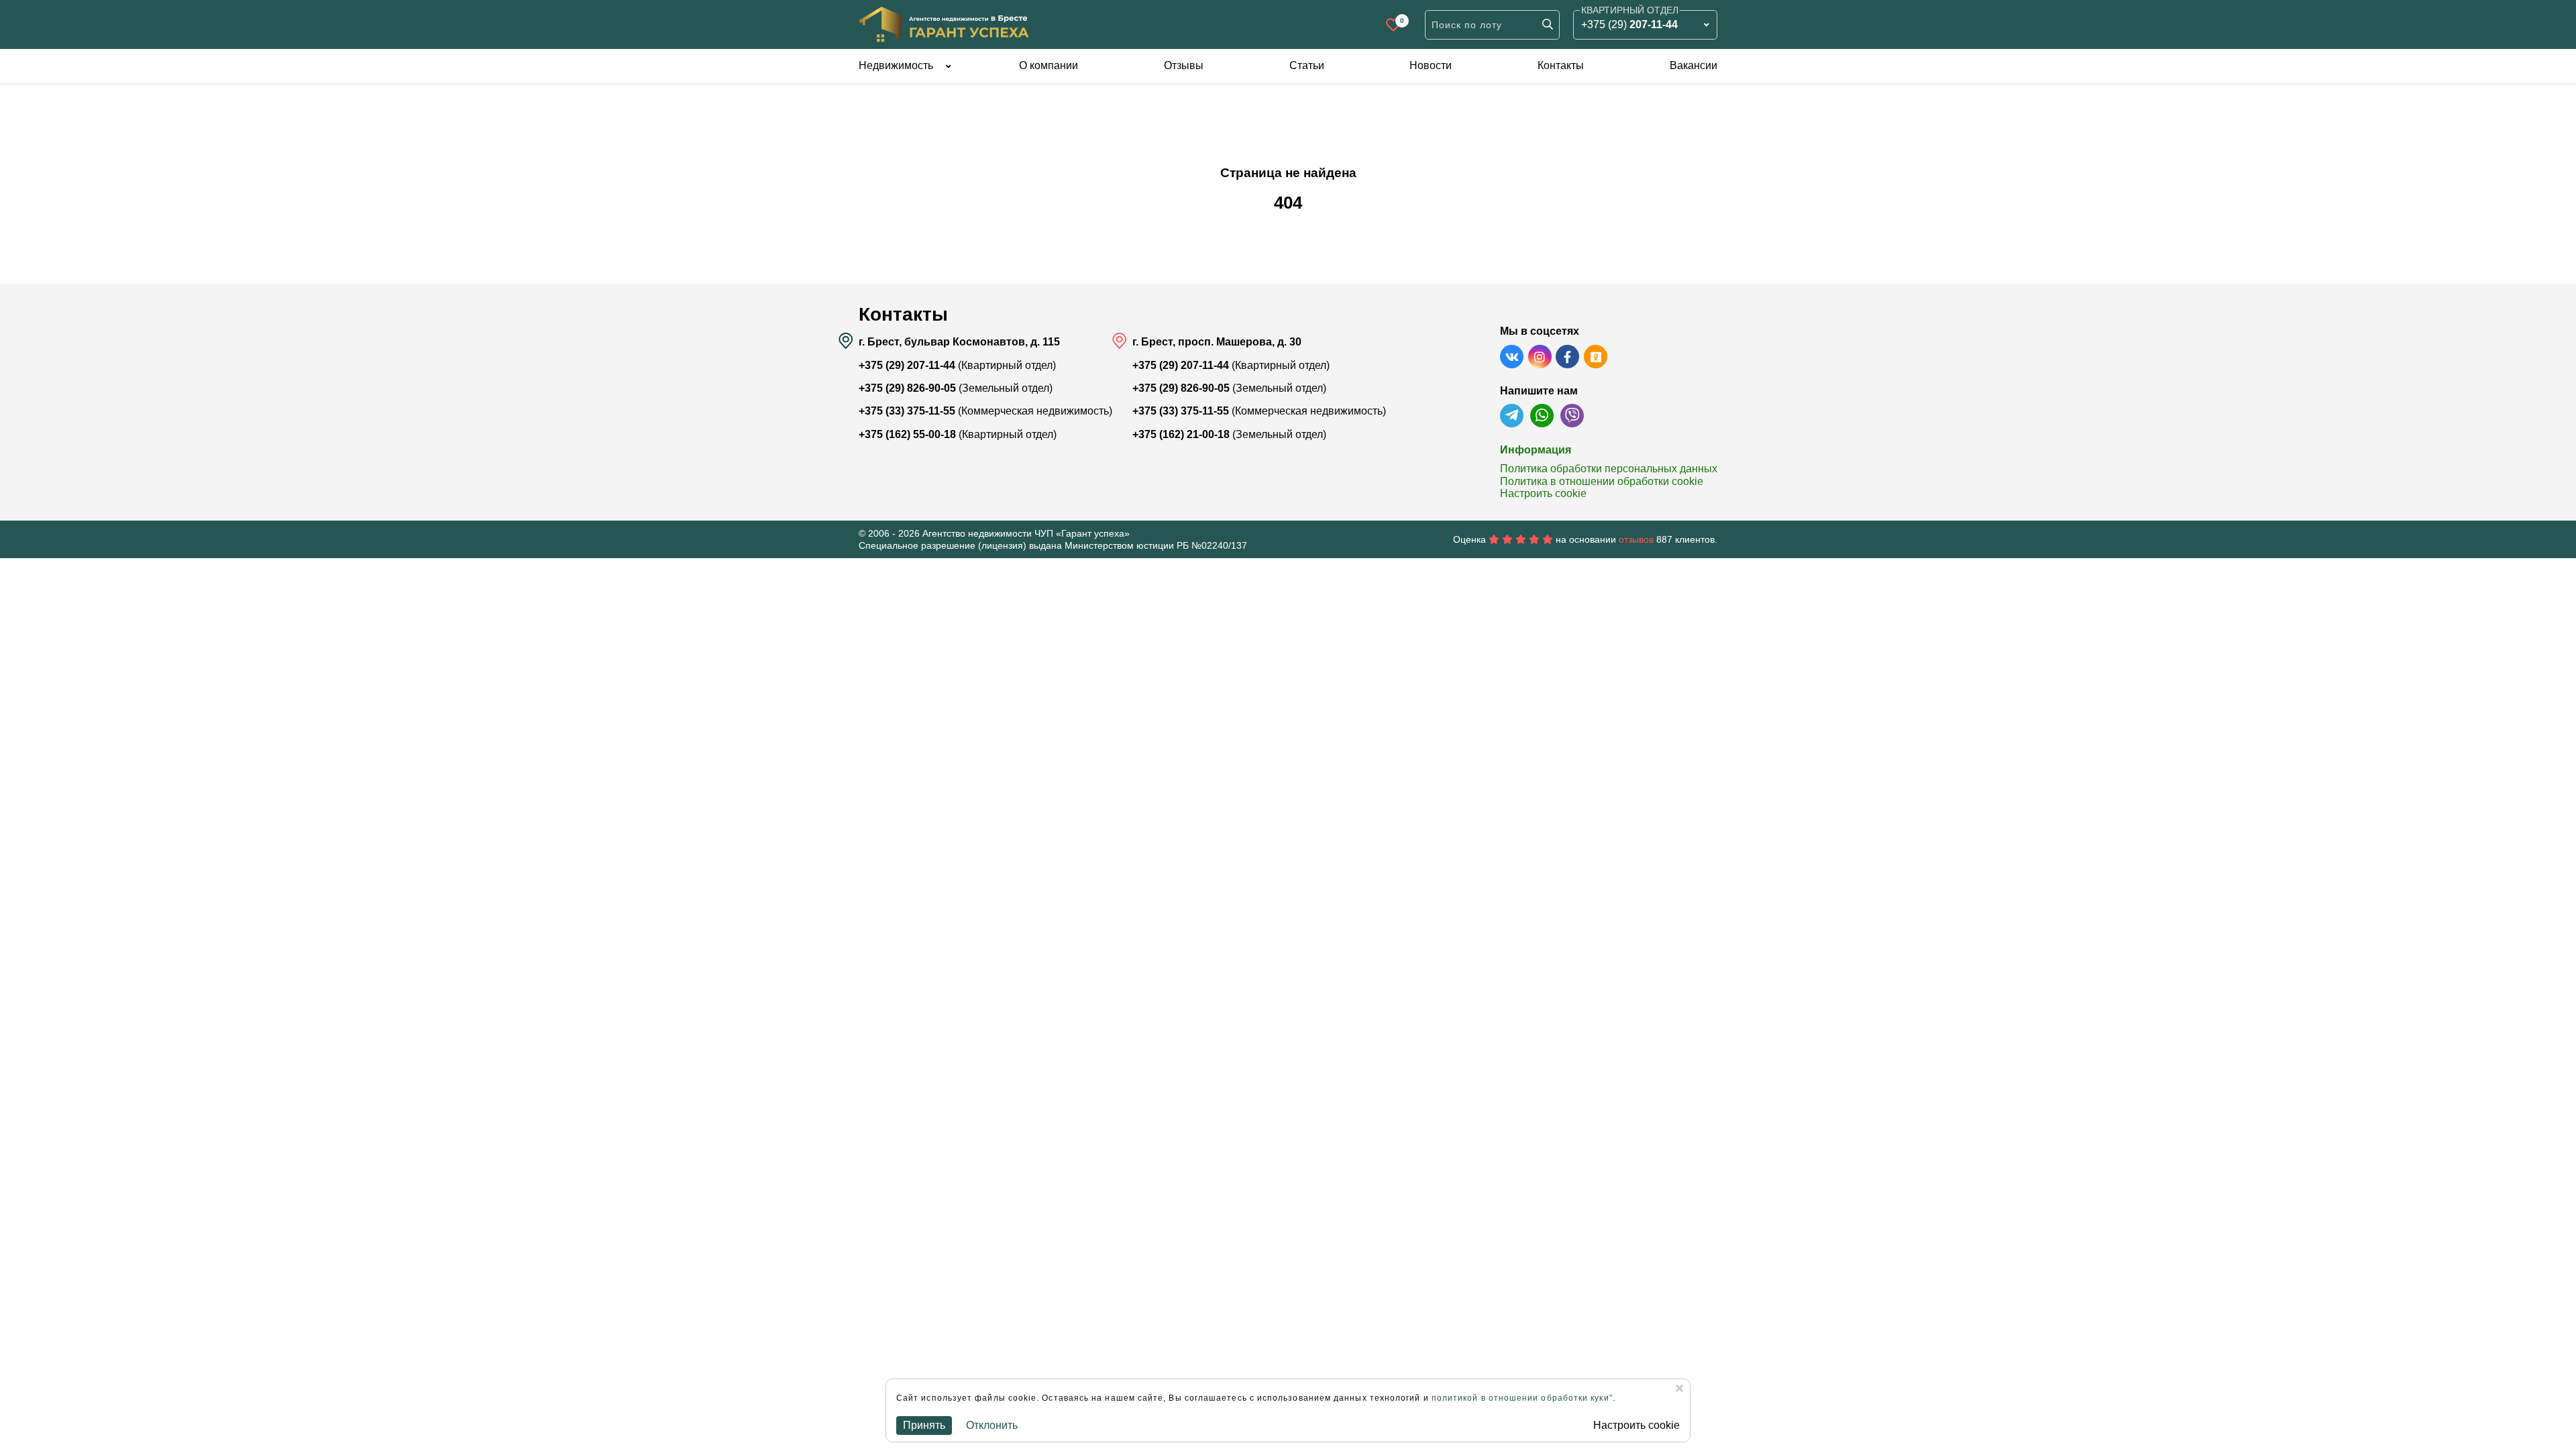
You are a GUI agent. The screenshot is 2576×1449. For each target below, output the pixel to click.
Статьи (1307, 65)
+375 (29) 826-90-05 (907, 388)
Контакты (1561, 65)
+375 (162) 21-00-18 (1181, 434)
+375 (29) (1629, 24)
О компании (1049, 65)
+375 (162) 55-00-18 (907, 434)
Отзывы (1184, 65)
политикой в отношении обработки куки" (1522, 1398)
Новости (1431, 65)
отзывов (1636, 539)
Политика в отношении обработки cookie (1602, 481)
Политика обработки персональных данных (1609, 469)
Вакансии (1694, 65)
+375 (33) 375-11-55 (907, 411)
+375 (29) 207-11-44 (907, 365)
